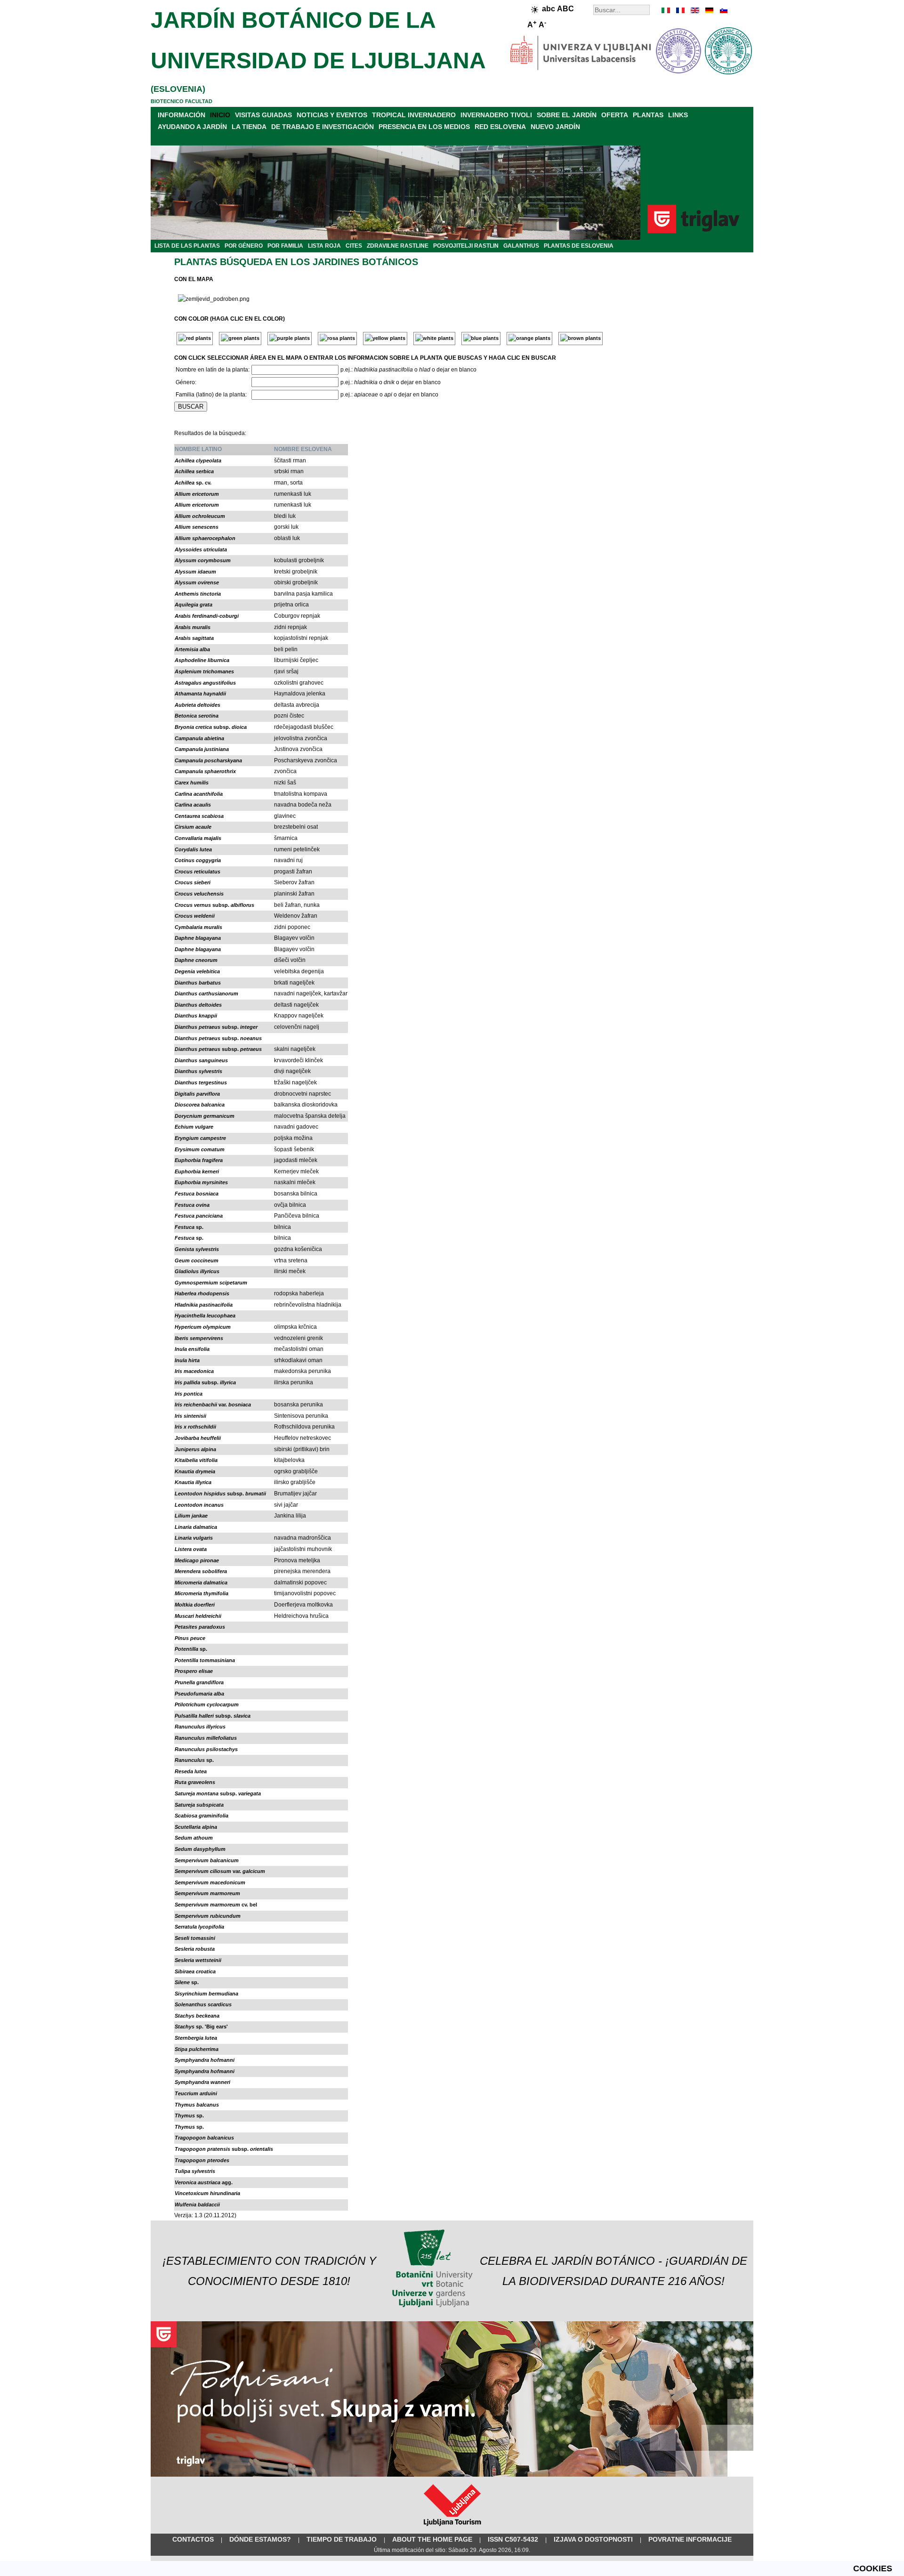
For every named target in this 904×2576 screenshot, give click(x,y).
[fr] (680, 10)
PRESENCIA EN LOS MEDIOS (424, 127)
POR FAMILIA (285, 246)
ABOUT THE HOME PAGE (432, 2539)
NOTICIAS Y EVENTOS (332, 115)
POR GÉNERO (244, 246)
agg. (204, 2182)
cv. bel (216, 1905)
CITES (354, 246)
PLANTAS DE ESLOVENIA (579, 246)
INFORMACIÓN (182, 115)
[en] (694, 10)
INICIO (220, 115)
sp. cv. (193, 483)
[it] (666, 10)
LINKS (678, 115)
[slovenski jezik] (723, 10)
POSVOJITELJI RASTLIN (466, 246)
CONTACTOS (193, 2539)
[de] (709, 10)
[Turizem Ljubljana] (452, 2528)
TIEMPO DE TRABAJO (342, 2539)
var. (213, 1405)
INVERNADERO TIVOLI (496, 115)
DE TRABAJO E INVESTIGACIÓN (323, 127)
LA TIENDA (249, 127)
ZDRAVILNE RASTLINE (398, 246)
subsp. (211, 727)
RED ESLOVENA (500, 127)
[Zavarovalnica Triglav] (452, 2475)
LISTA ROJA (324, 246)
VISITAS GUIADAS (263, 115)
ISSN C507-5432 (513, 2539)
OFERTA (615, 115)
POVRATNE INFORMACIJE (690, 2539)
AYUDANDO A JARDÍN (192, 127)
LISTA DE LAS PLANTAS (187, 246)
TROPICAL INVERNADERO (414, 115)
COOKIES (873, 2568)
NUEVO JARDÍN (555, 127)
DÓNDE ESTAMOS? (260, 2539)
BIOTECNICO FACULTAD (182, 101)
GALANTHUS (521, 246)
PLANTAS (648, 115)
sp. (189, 1227)
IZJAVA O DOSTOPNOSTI (593, 2539)
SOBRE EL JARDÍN (567, 115)
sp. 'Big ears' (201, 2027)
